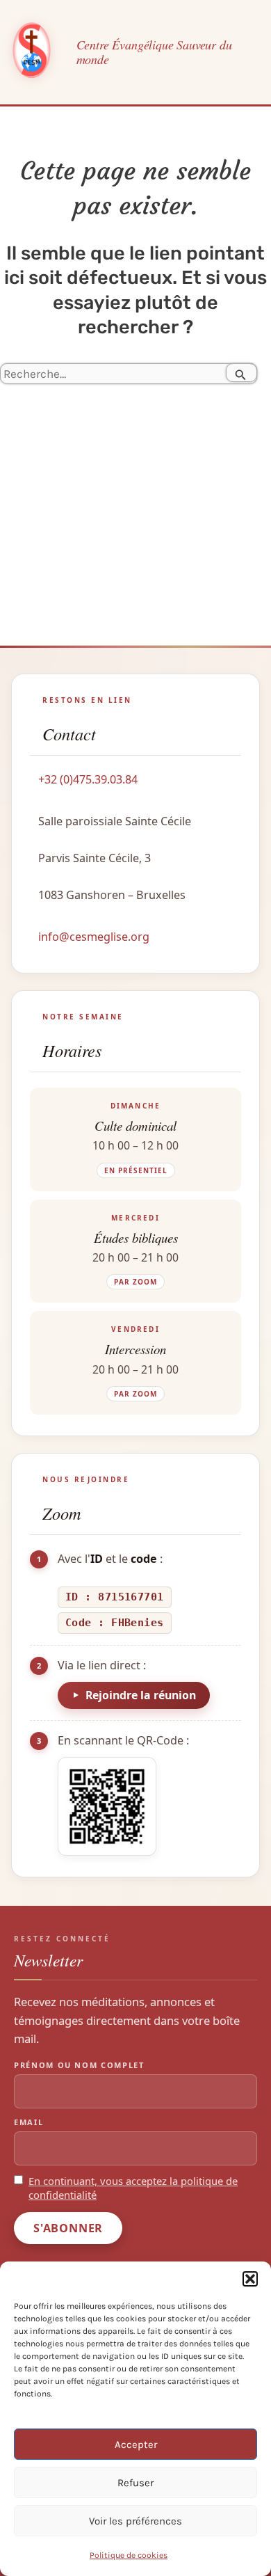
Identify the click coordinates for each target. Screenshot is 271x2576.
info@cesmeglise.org (94, 937)
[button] (250, 2279)
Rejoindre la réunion (141, 1695)
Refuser (135, 2483)
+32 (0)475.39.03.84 (88, 779)
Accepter (136, 2444)
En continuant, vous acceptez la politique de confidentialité (133, 2188)
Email (28, 2122)
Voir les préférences (135, 2521)
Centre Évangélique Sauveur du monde (154, 52)
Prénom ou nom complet (79, 2065)
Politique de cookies (129, 2555)
